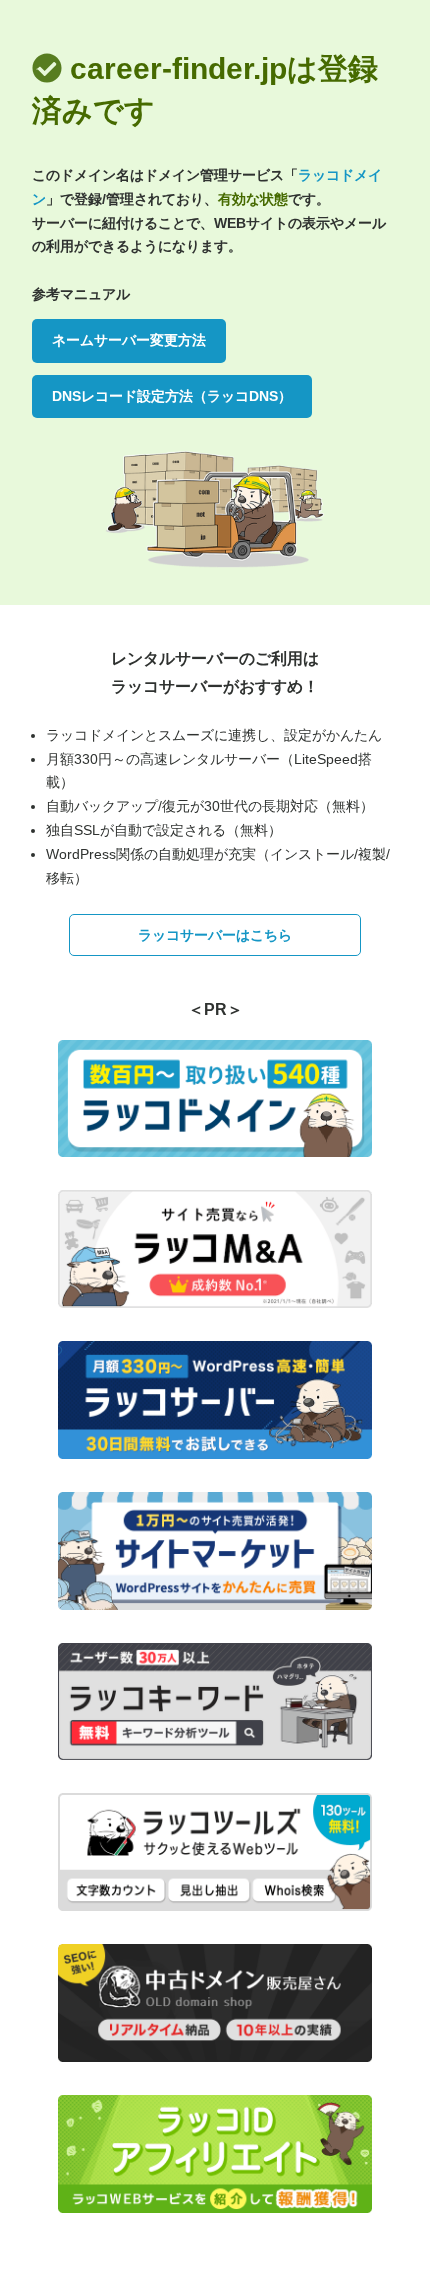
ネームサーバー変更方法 (129, 340)
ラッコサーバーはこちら (215, 935)
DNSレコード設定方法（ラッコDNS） (172, 396)
